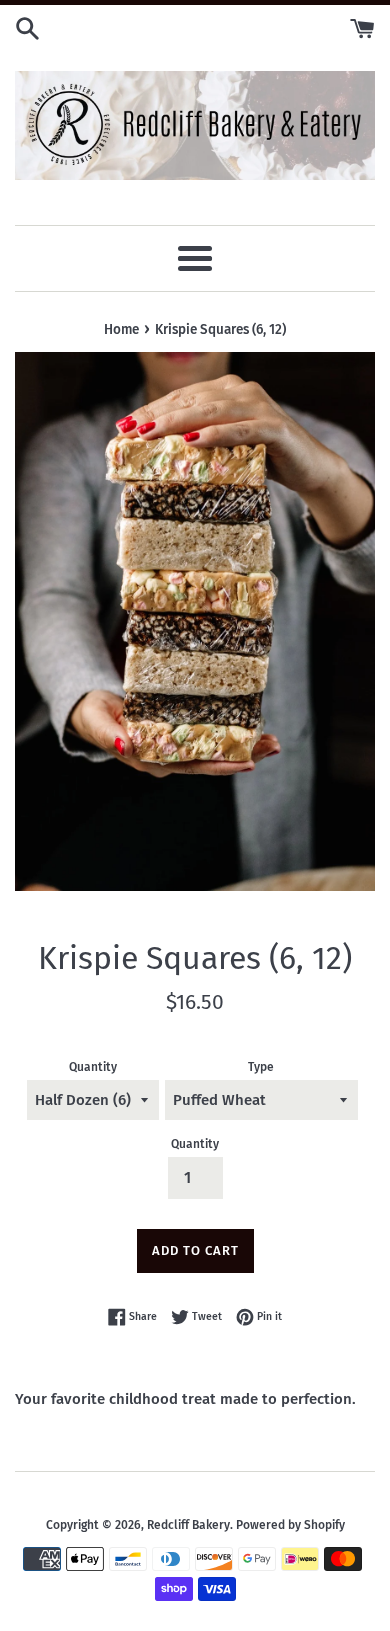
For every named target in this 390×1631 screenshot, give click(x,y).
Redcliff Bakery (188, 1525)
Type (261, 1067)
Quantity (93, 1067)
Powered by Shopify (290, 1525)
